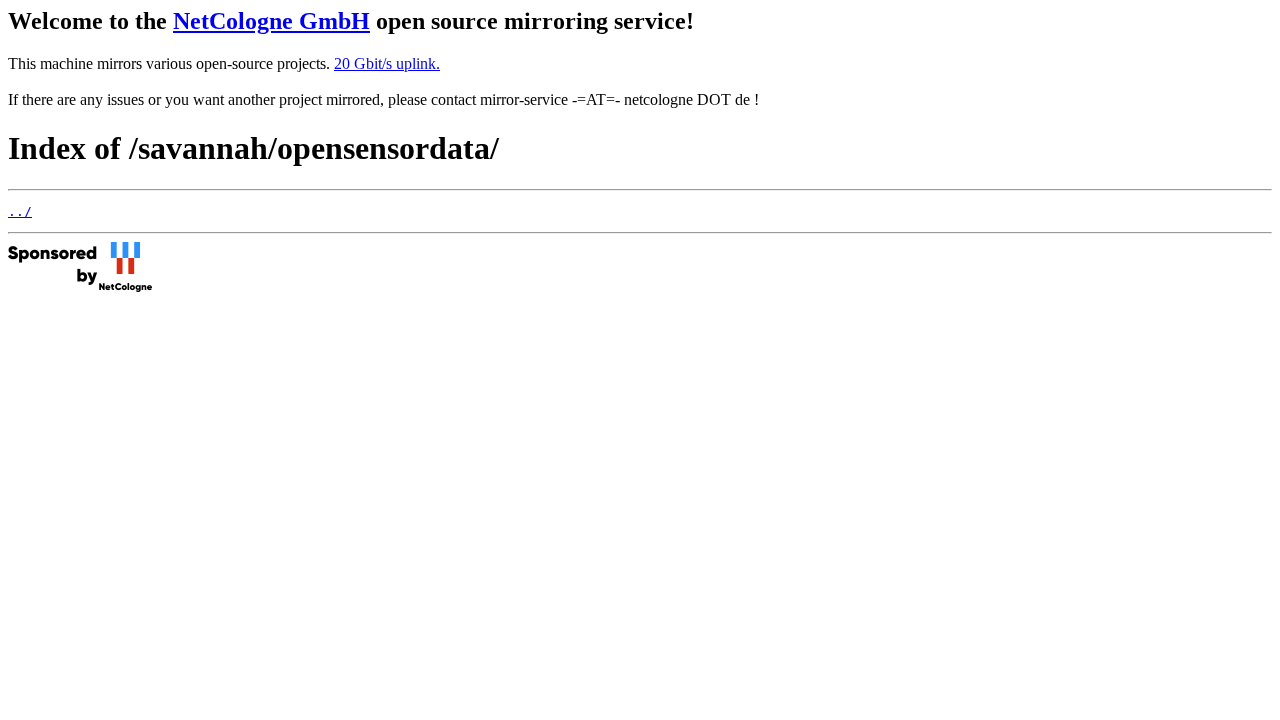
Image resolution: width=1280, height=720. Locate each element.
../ (20, 211)
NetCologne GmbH (271, 21)
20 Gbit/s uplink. (387, 63)
